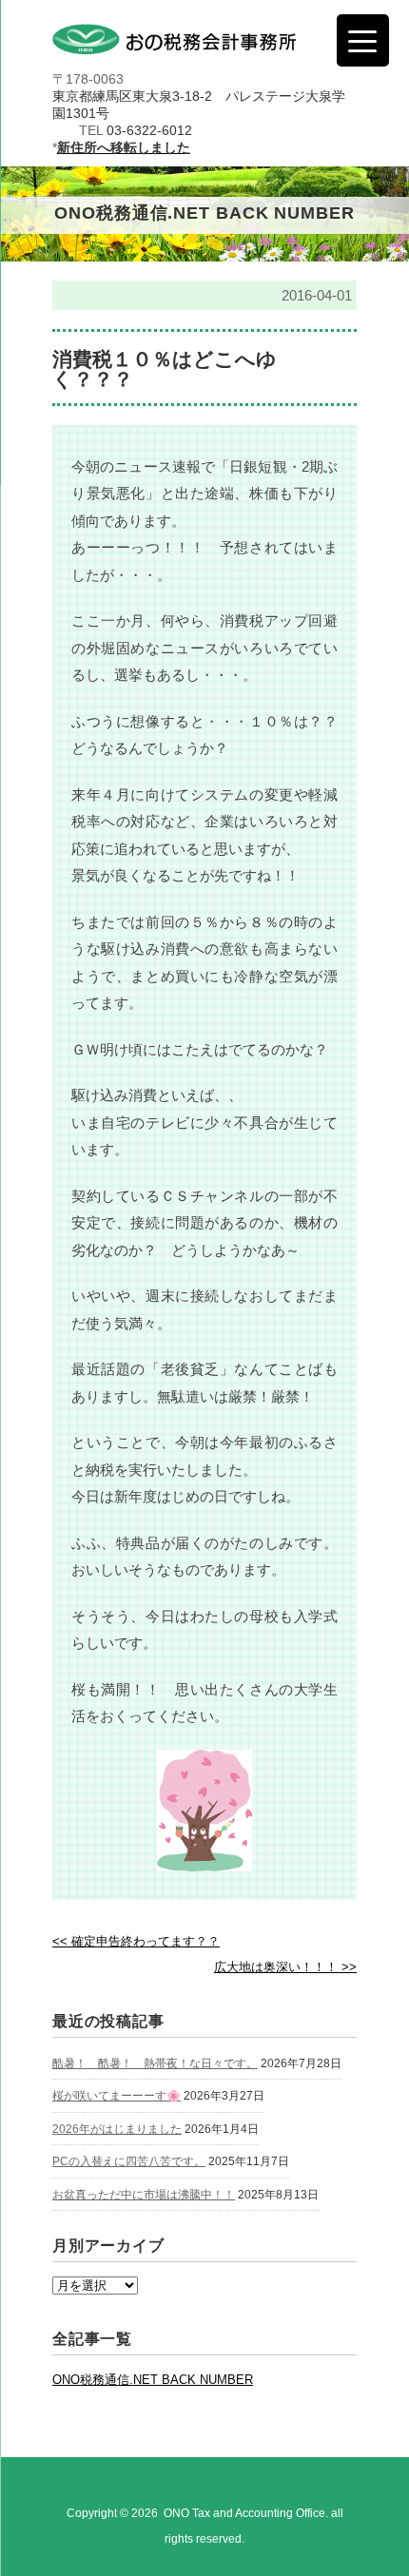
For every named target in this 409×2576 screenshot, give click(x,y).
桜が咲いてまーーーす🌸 (117, 2096)
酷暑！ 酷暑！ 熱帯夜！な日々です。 (155, 2063)
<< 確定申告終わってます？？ (136, 1941)
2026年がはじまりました (117, 2129)
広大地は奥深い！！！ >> (285, 1967)
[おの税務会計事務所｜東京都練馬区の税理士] (174, 41)
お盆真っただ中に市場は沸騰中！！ (144, 2195)
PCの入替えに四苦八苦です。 (129, 2161)
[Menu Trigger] (363, 40)
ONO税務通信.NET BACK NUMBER (153, 2380)
